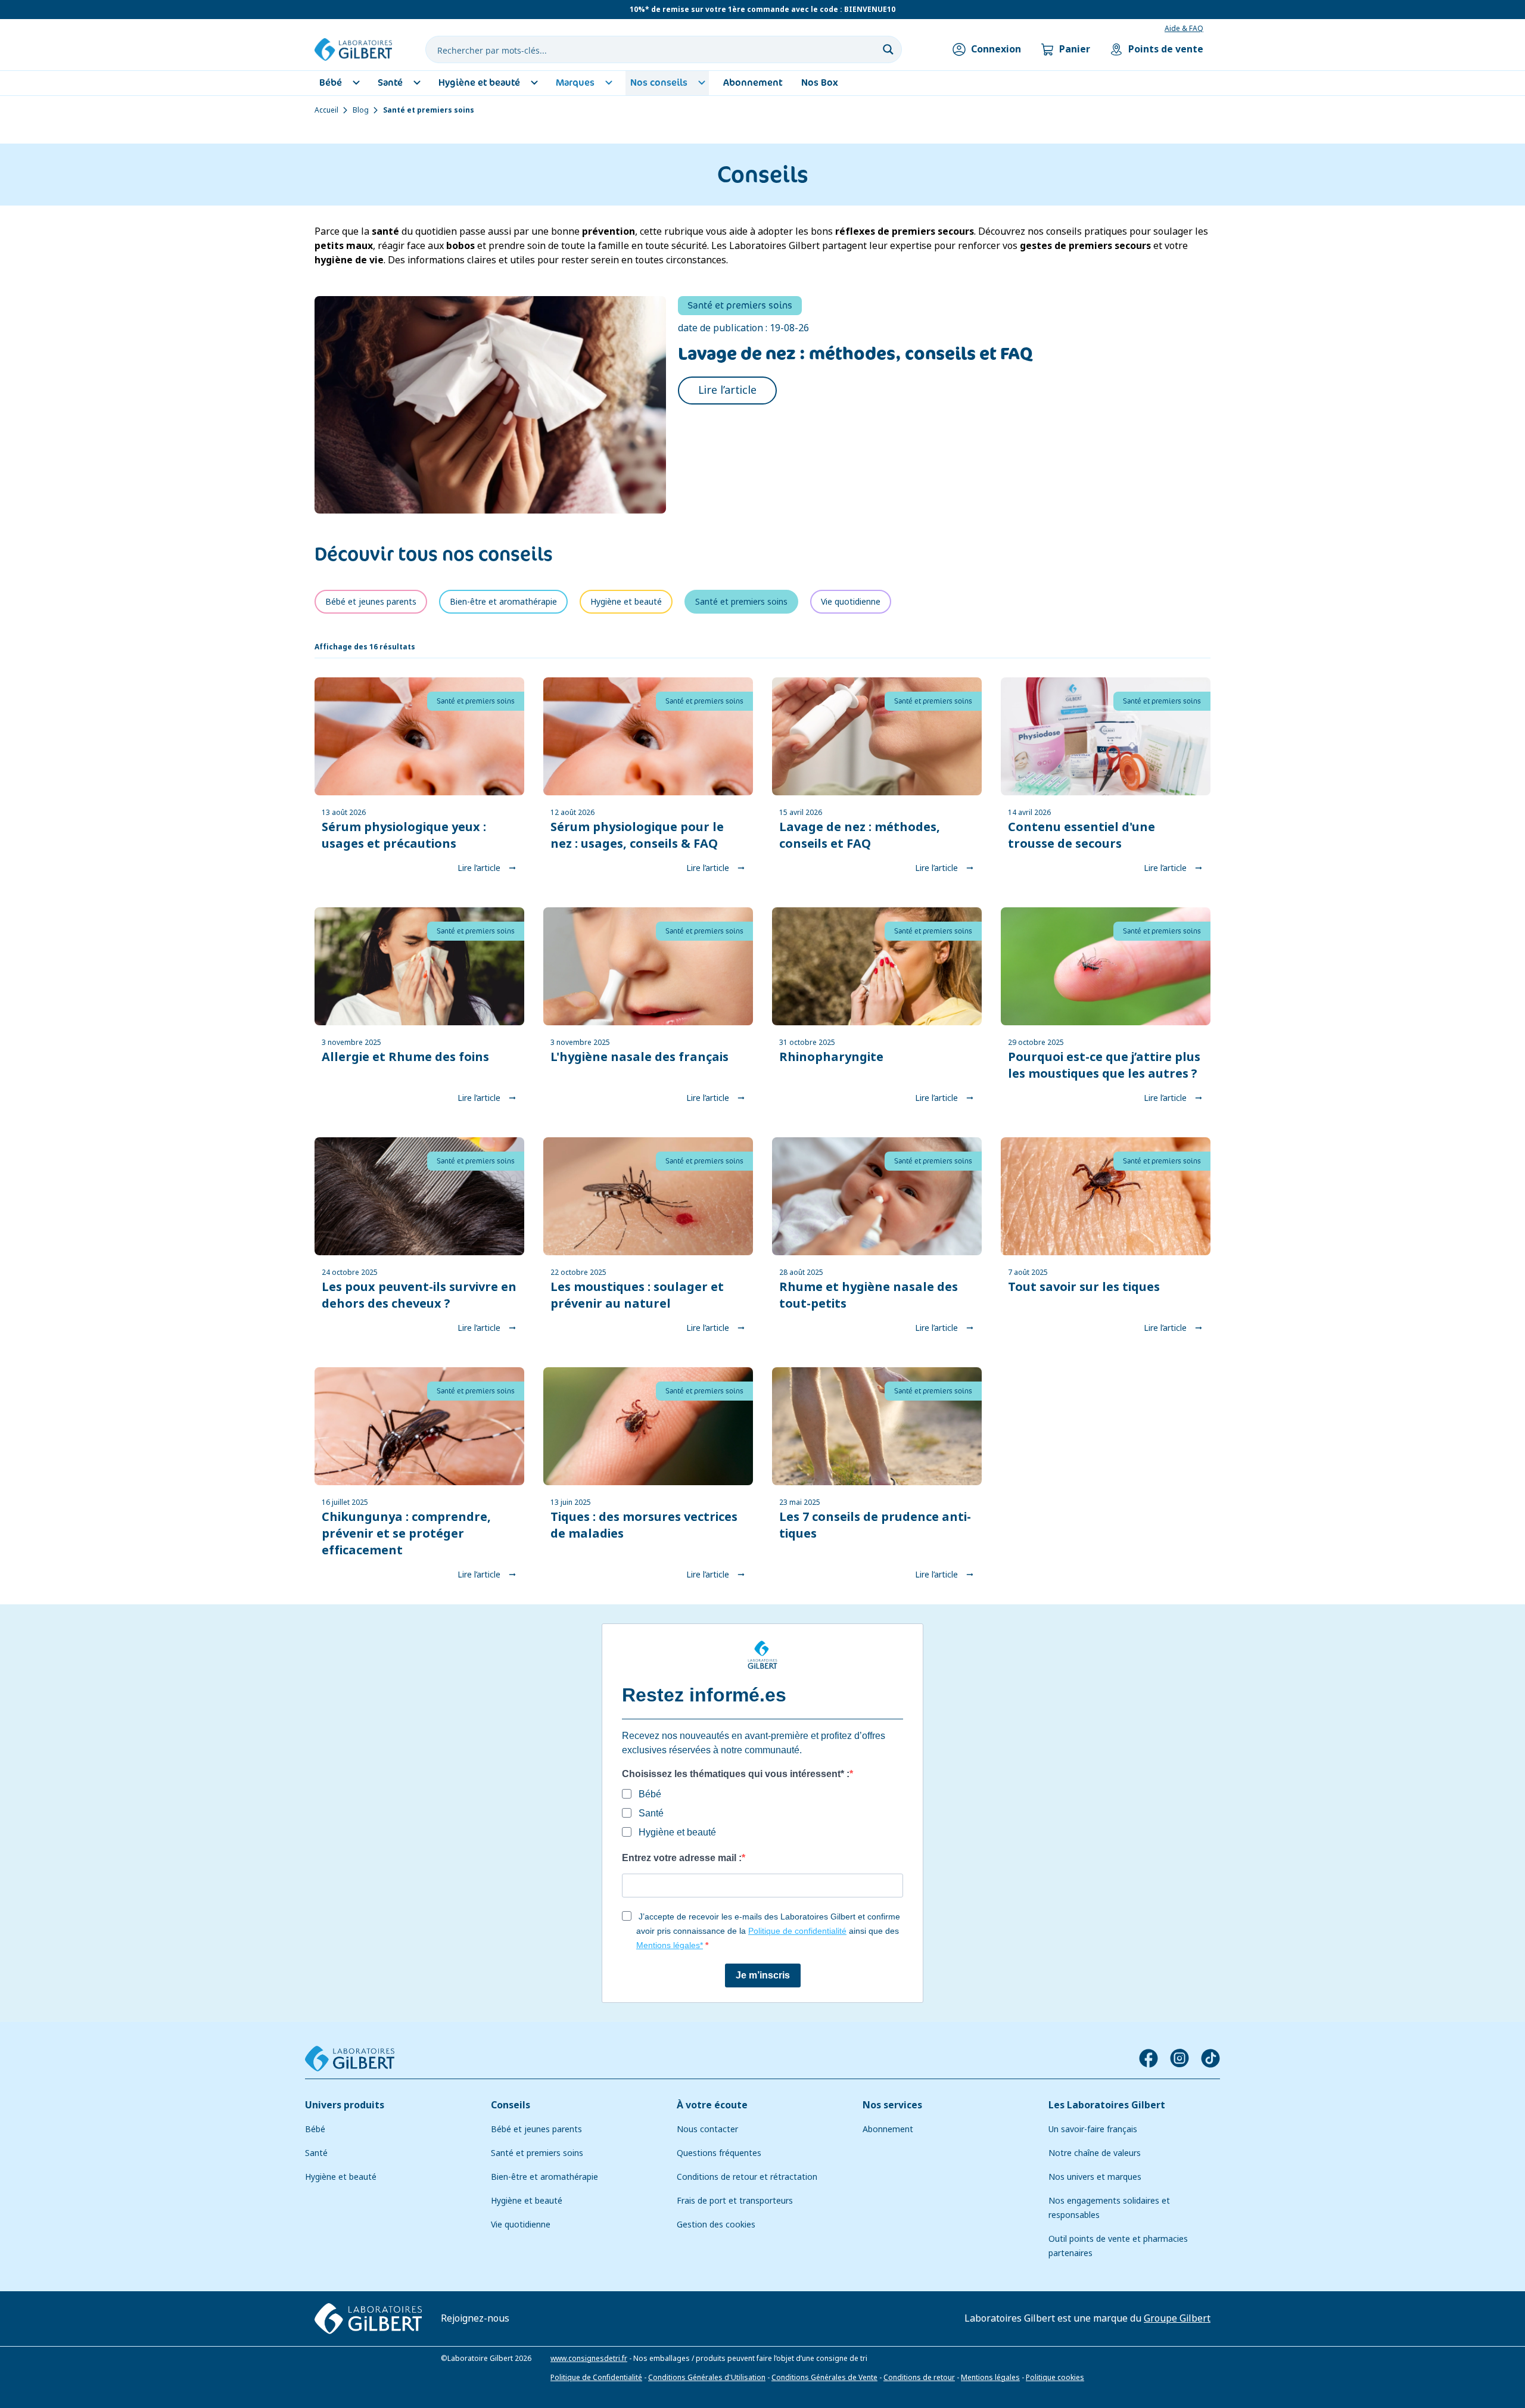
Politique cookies (1055, 2377)
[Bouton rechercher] (888, 49)
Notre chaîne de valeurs (1095, 2153)
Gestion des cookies (716, 2225)
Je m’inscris (763, 1975)
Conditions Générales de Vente (824, 2377)
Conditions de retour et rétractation (747, 2177)
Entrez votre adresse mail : (682, 1858)
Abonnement (888, 2129)
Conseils (511, 2105)
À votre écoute (712, 2105)
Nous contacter (707, 2129)
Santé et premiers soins (537, 2153)
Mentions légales (990, 2377)
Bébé (315, 2129)
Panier (1075, 49)
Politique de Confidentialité (596, 2377)
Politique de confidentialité (797, 1931)
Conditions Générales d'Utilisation (707, 2377)
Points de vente (1166, 49)
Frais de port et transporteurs (735, 2201)
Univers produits (345, 2105)
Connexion (996, 49)
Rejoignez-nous (475, 2318)
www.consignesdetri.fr (589, 2358)
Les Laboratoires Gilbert (1107, 2105)
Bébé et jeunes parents (536, 2129)
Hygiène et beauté (341, 2177)
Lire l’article (727, 390)
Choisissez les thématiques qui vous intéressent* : (736, 1774)
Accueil (326, 110)
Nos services (892, 2105)
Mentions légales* (670, 1945)
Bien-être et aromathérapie (544, 2177)
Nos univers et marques (1095, 2177)
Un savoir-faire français (1093, 2129)
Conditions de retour (919, 2377)
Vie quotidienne (521, 2225)
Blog (361, 110)
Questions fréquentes (719, 2153)
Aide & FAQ (1184, 29)
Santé (316, 2153)
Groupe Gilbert (1177, 2318)
